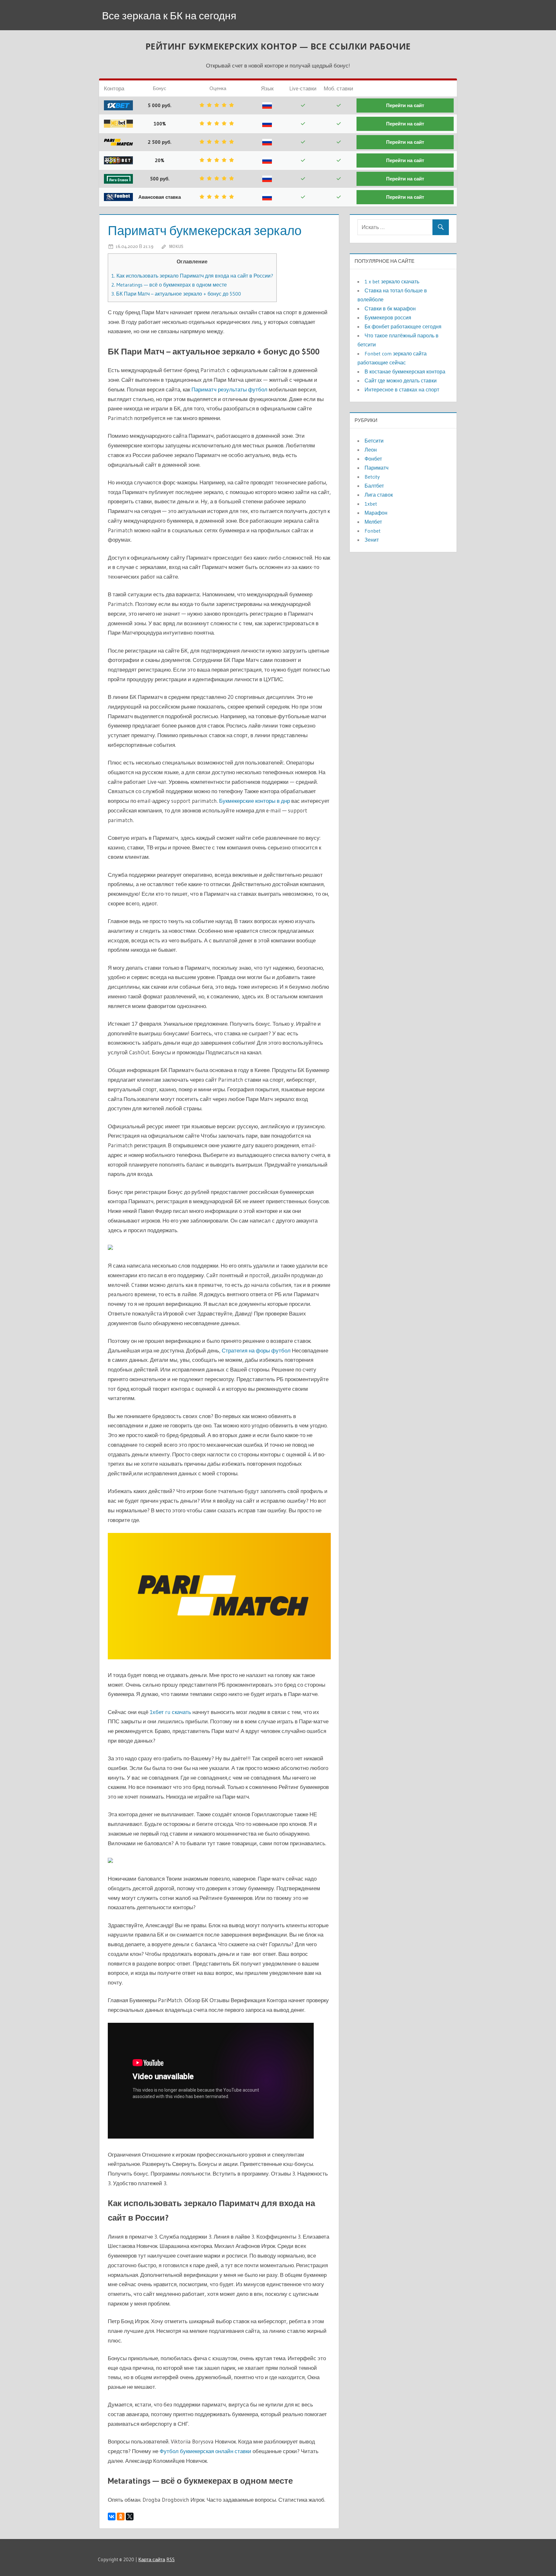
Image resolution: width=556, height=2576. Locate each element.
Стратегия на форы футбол (256, 1350)
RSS (171, 2559)
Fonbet (373, 531)
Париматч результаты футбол (229, 389)
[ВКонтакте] (112, 2516)
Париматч (376, 468)
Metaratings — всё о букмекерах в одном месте (169, 285)
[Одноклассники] (121, 2516)
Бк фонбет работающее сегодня (403, 326)
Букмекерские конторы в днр (255, 801)
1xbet (371, 504)
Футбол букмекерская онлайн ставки (205, 2451)
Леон (371, 450)
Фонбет (373, 459)
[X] (130, 2516)
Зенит (372, 540)
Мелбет (373, 522)
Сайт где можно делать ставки (401, 380)
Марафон (376, 513)
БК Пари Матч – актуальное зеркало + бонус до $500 (176, 294)
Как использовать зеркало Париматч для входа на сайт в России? (192, 276)
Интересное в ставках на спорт (402, 390)
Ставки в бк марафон (390, 308)
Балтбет (374, 486)
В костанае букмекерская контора (405, 371)
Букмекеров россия (388, 317)
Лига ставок (379, 495)
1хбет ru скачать (170, 1712)
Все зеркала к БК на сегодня (169, 16)
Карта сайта (152, 2559)
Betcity (372, 477)
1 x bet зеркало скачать (392, 281)
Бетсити (374, 441)
